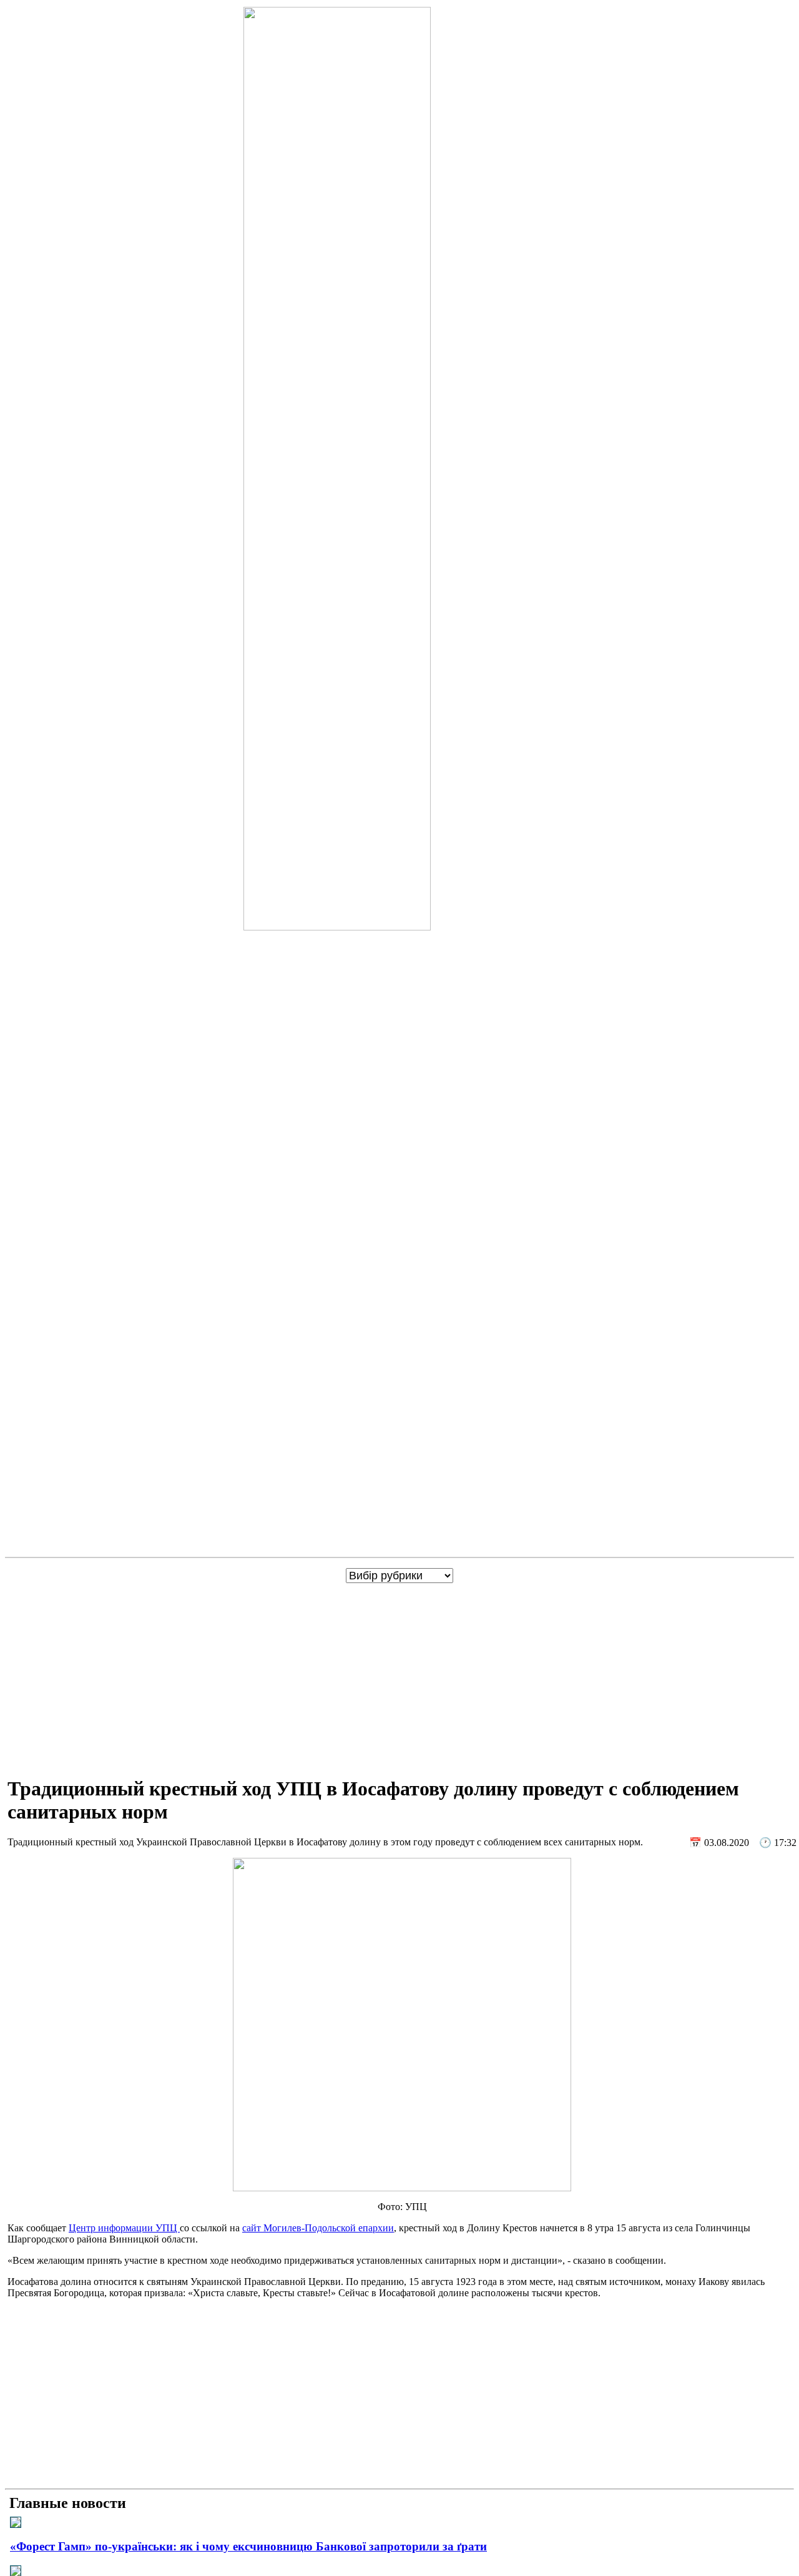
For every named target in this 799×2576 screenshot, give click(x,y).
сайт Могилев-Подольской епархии (318, 2228)
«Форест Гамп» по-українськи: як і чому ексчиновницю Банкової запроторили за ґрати (248, 2546)
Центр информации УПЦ (124, 2228)
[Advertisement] (402, 1677)
